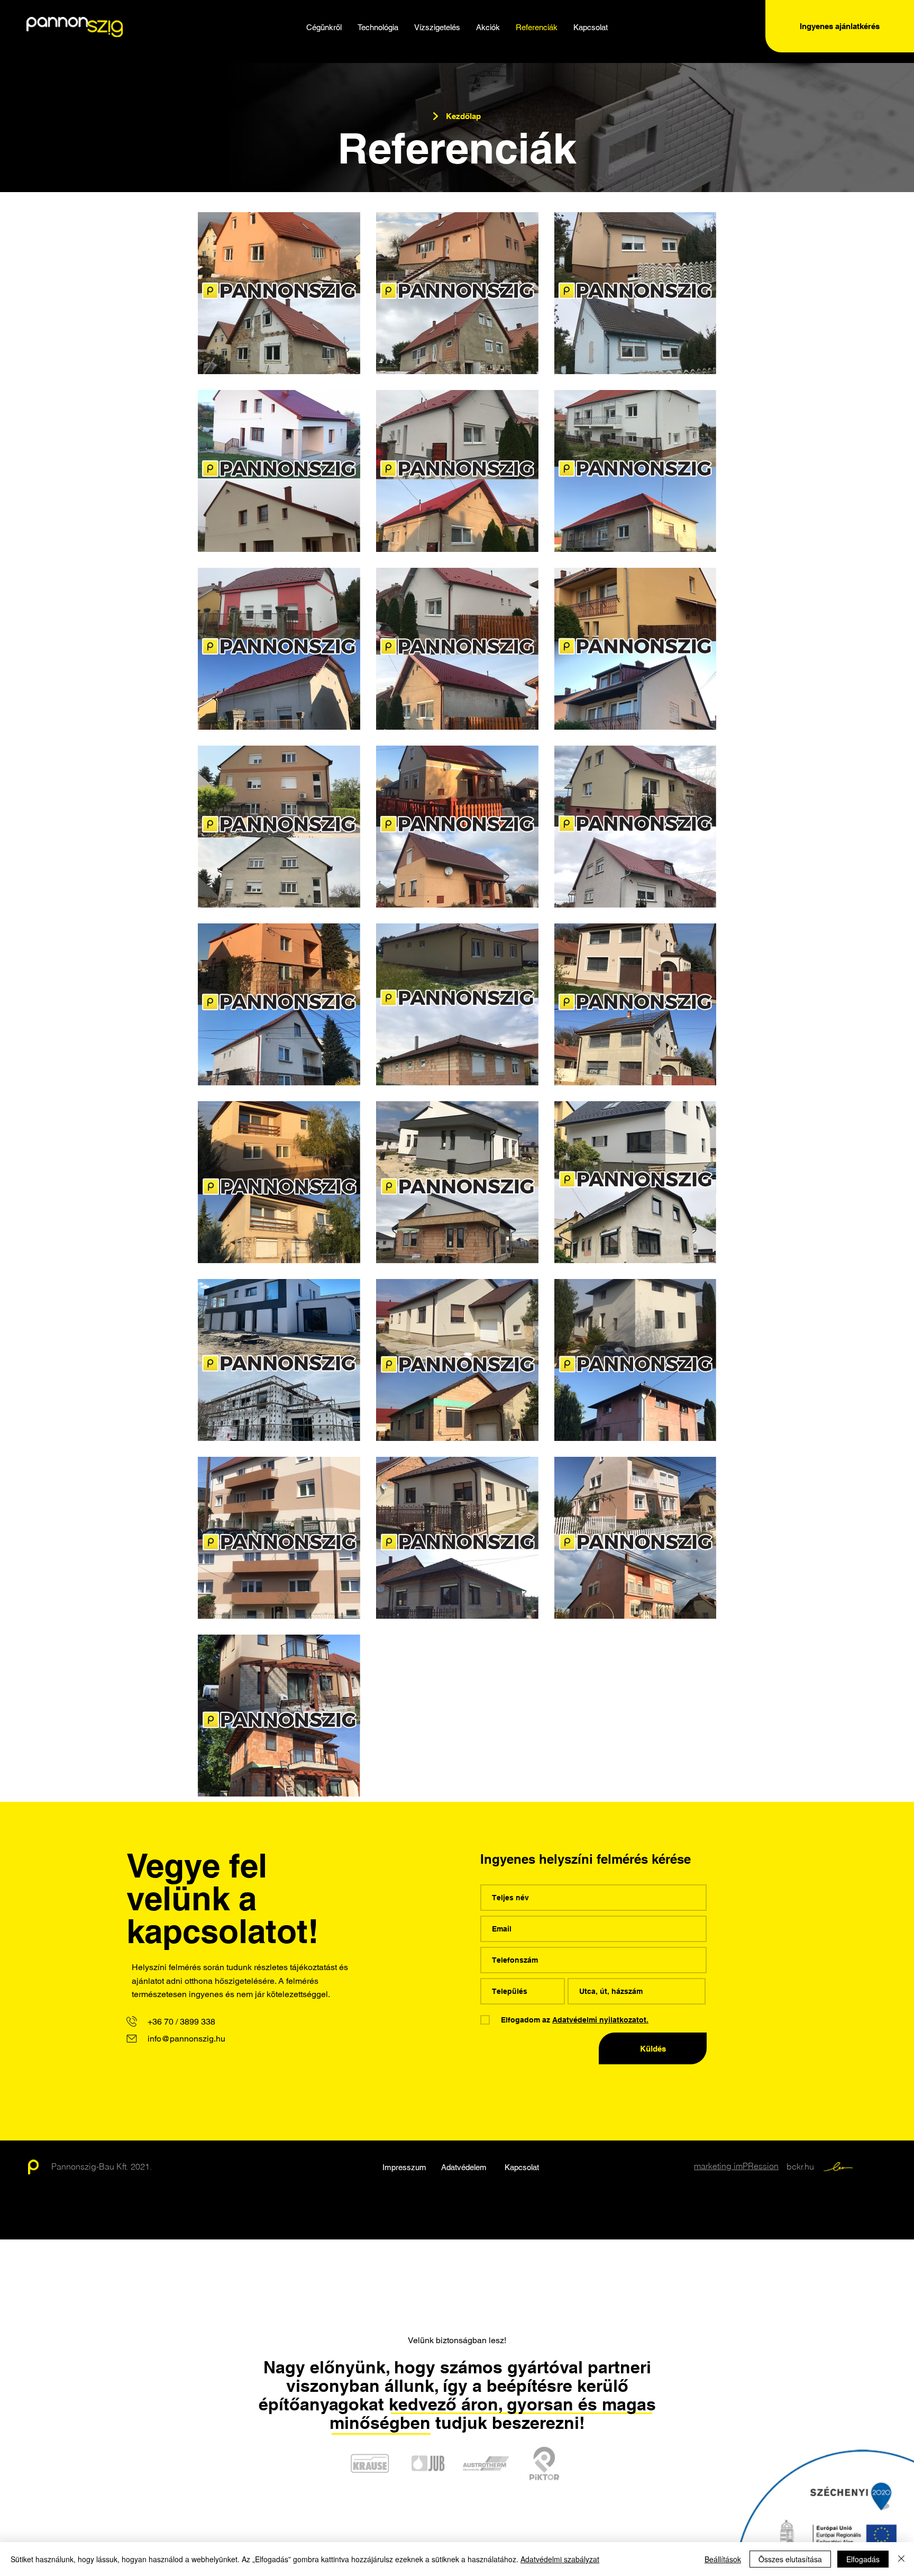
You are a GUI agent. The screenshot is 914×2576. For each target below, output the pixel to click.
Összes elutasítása (790, 2559)
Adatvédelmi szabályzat (560, 2559)
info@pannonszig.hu (186, 2039)
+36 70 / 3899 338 (181, 2022)
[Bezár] (901, 2559)
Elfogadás (863, 2559)
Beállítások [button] (723, 2559)
